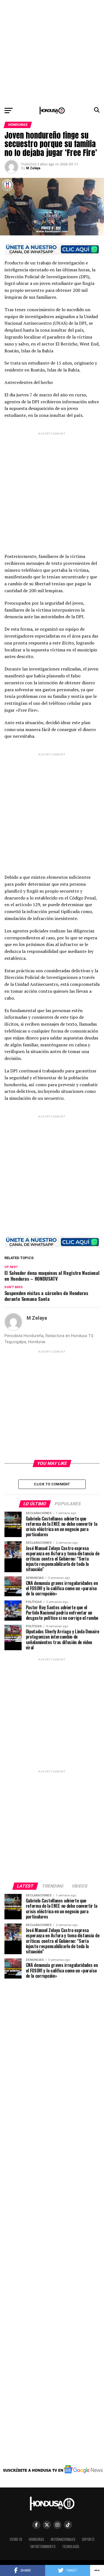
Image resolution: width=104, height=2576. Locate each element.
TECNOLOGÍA (71, 2547)
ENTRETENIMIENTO (43, 2547)
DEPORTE (88, 2539)
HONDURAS (36, 2539)
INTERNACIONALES (63, 2539)
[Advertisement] (52, 52)
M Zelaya (33, 168)
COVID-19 (16, 2539)
